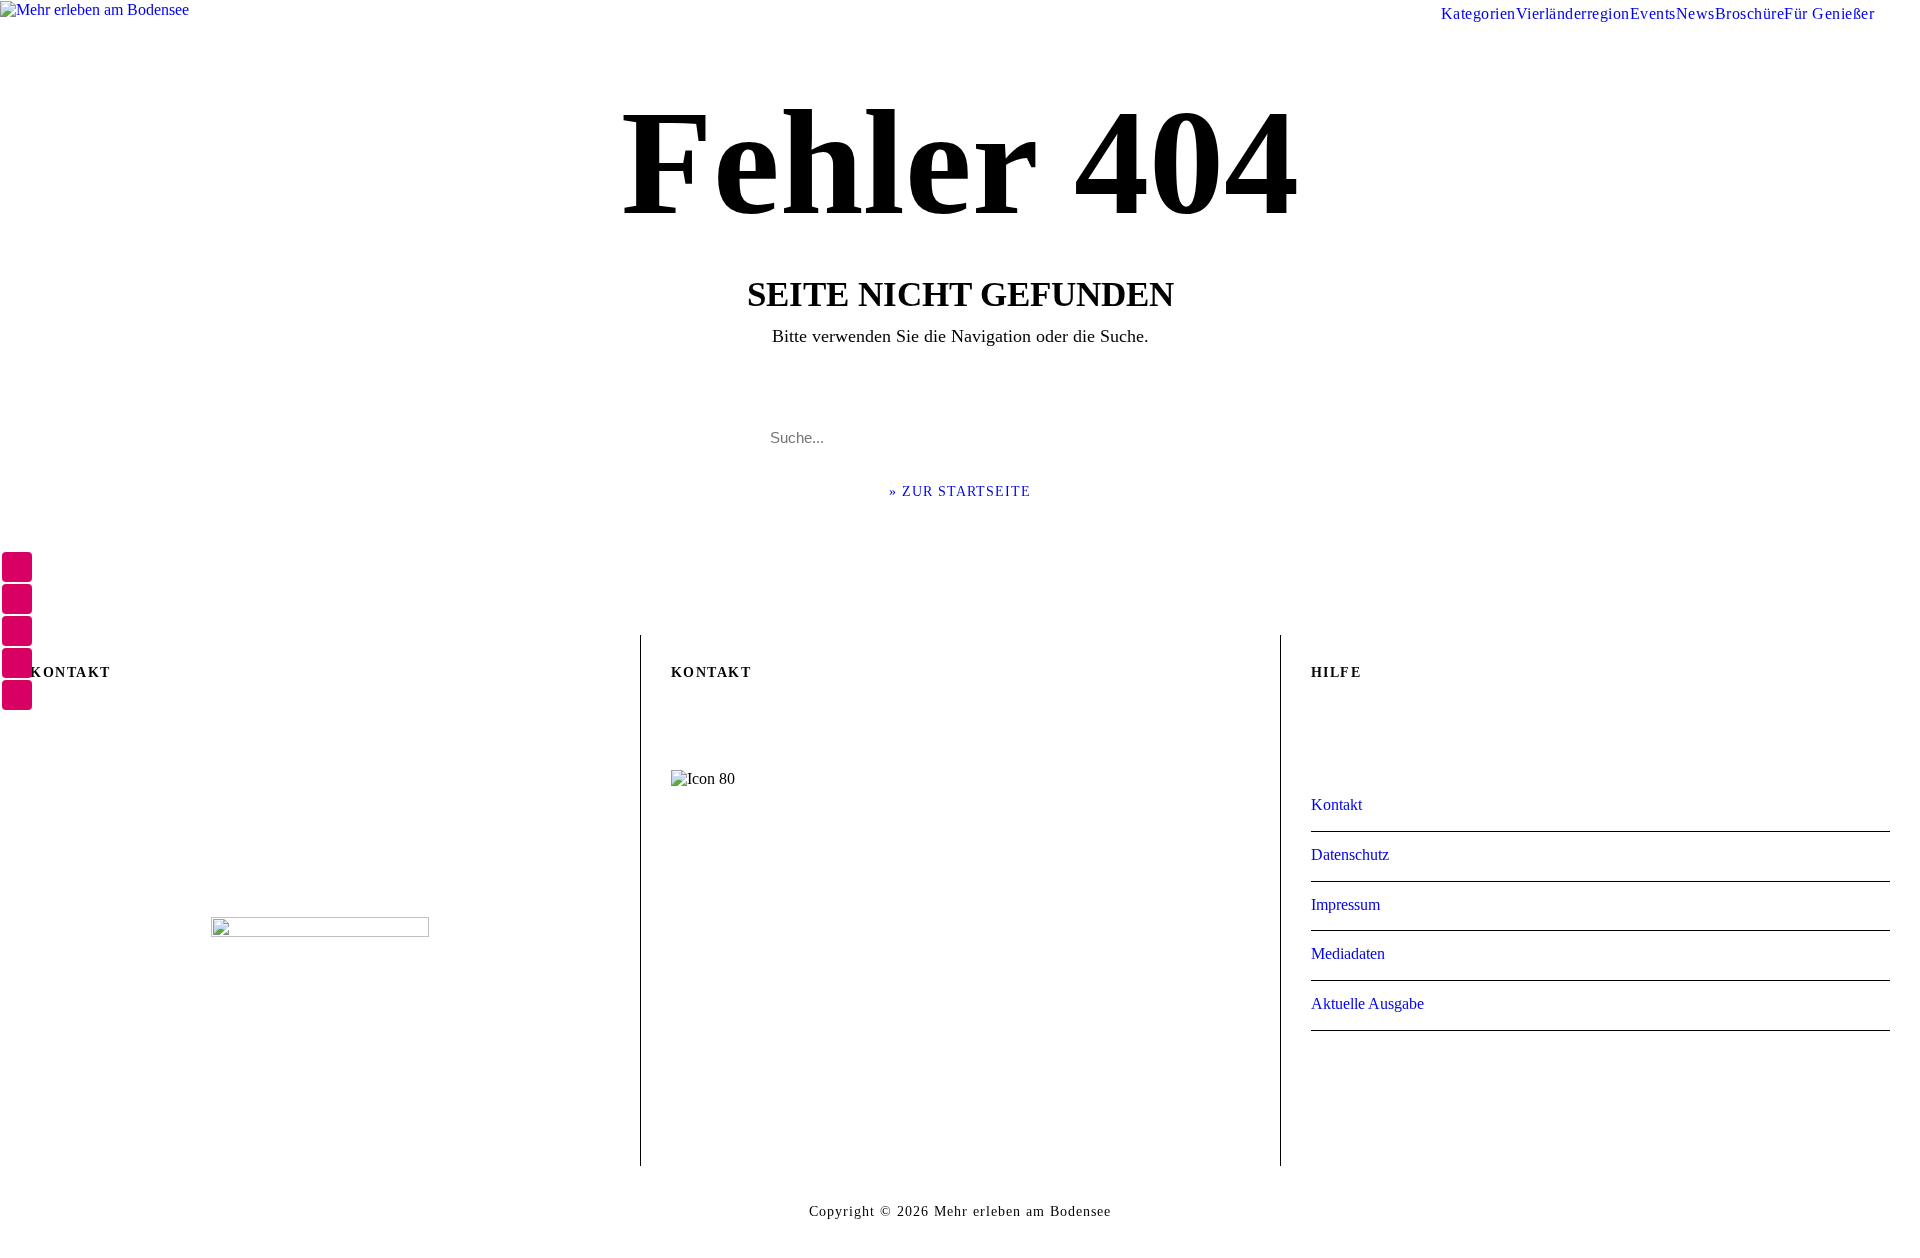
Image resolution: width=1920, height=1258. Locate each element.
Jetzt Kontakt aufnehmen (960, 920)
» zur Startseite (960, 491)
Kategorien (1478, 13)
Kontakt (1336, 804)
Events (1653, 13)
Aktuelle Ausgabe (1367, 1003)
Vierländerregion (1573, 13)
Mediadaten (1348, 953)
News (1695, 13)
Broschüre (1750, 13)
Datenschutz (1350, 854)
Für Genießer (1829, 13)
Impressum (1345, 904)
